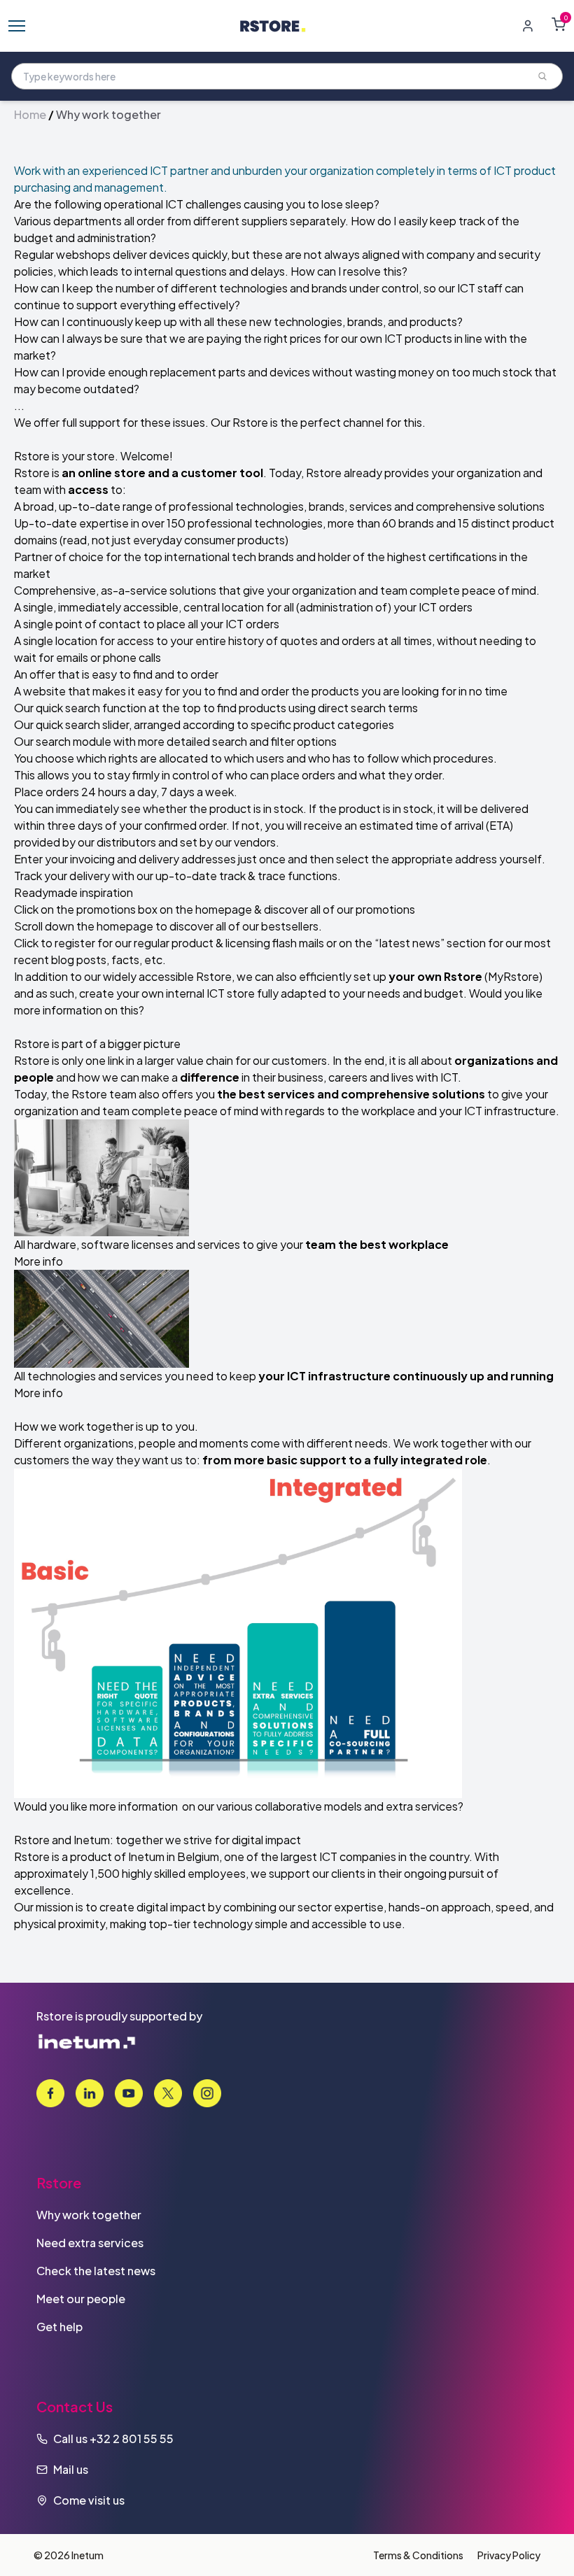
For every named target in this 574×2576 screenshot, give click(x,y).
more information (58, 1010)
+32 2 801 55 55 (132, 2439)
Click (26, 909)
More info (38, 1261)
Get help (59, 2327)
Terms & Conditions (418, 2555)
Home (30, 114)
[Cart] (559, 24)
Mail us (71, 2469)
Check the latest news (96, 2271)
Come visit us (89, 2500)
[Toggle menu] (17, 26)
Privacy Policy (509, 2555)
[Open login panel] (528, 26)
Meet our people (81, 2299)
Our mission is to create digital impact (110, 1907)
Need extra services (90, 2243)
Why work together (89, 2215)
